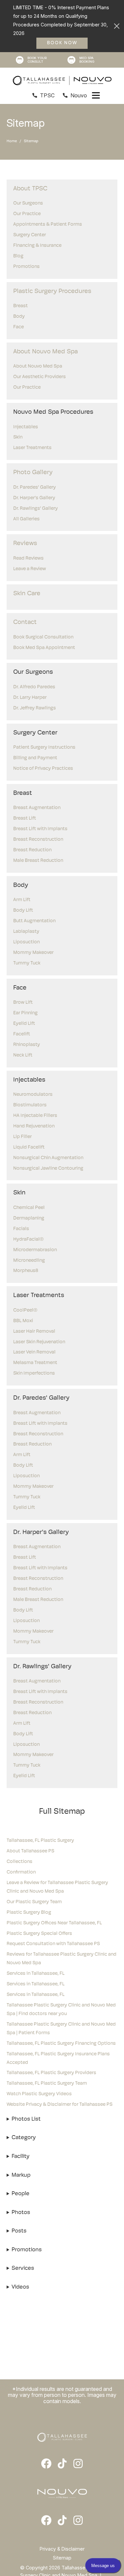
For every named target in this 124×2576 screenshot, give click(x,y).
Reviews (25, 544)
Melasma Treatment (35, 1363)
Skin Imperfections (34, 1373)
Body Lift (23, 911)
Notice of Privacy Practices (43, 769)
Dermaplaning (29, 1218)
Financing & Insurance (37, 246)
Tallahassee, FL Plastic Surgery (40, 1841)
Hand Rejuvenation (34, 1126)
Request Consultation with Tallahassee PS (53, 1944)
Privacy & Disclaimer (62, 2549)
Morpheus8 (26, 1271)
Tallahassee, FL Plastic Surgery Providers (51, 2073)
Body (19, 317)
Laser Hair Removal (34, 1332)
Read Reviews (28, 558)
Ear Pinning (25, 1013)
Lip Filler (22, 1137)
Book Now (62, 43)
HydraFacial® (28, 1239)
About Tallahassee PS (30, 1851)
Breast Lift (25, 818)
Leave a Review (30, 569)
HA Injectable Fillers (35, 1116)
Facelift (22, 1034)
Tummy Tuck (27, 963)
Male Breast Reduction (38, 861)
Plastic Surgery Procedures (52, 292)
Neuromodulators (33, 1095)
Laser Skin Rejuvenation (39, 1342)
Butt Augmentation (34, 921)
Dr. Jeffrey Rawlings (35, 708)
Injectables (26, 427)
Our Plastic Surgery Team (34, 1902)
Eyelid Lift (24, 1024)
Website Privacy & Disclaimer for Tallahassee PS (60, 2105)
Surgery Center (30, 235)
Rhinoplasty (27, 1045)
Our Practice (27, 214)
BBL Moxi (23, 1321)
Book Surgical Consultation (43, 637)
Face (19, 327)
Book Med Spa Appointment (44, 648)
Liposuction (26, 942)
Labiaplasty (26, 932)
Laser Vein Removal (34, 1352)
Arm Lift (22, 900)
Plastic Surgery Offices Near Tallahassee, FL (54, 1923)
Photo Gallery (33, 473)
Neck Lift (23, 1055)
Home (12, 141)
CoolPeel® (25, 1310)
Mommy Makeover (33, 953)
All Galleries (26, 519)
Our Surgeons (28, 203)
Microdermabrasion (35, 1250)
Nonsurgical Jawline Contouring (48, 1169)
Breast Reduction (32, 850)
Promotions (26, 267)
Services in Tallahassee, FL (36, 1974)
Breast (21, 306)
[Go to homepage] (62, 81)
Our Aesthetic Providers (40, 377)
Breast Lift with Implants (40, 829)
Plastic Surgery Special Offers (39, 1934)
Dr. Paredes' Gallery (35, 488)
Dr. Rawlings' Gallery (36, 509)
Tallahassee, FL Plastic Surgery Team (47, 2084)
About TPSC (30, 189)
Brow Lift (23, 1003)
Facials (21, 1229)
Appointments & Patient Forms (48, 225)
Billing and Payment (35, 758)
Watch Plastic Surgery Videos (39, 2094)
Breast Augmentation (37, 808)
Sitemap (62, 2558)
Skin (18, 437)
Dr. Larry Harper (30, 698)
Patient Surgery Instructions (44, 748)
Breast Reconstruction (38, 840)
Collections (20, 1862)
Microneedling (29, 1261)
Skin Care (27, 594)
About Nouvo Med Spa (45, 352)
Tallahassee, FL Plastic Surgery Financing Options (61, 2044)
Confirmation (21, 1872)
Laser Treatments (32, 448)
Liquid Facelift (29, 1147)
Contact (25, 622)
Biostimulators (30, 1105)
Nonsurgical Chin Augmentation (48, 1158)
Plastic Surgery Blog (29, 1913)
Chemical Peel (29, 1208)
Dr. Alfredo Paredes (34, 687)
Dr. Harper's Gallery (34, 498)
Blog (18, 256)
